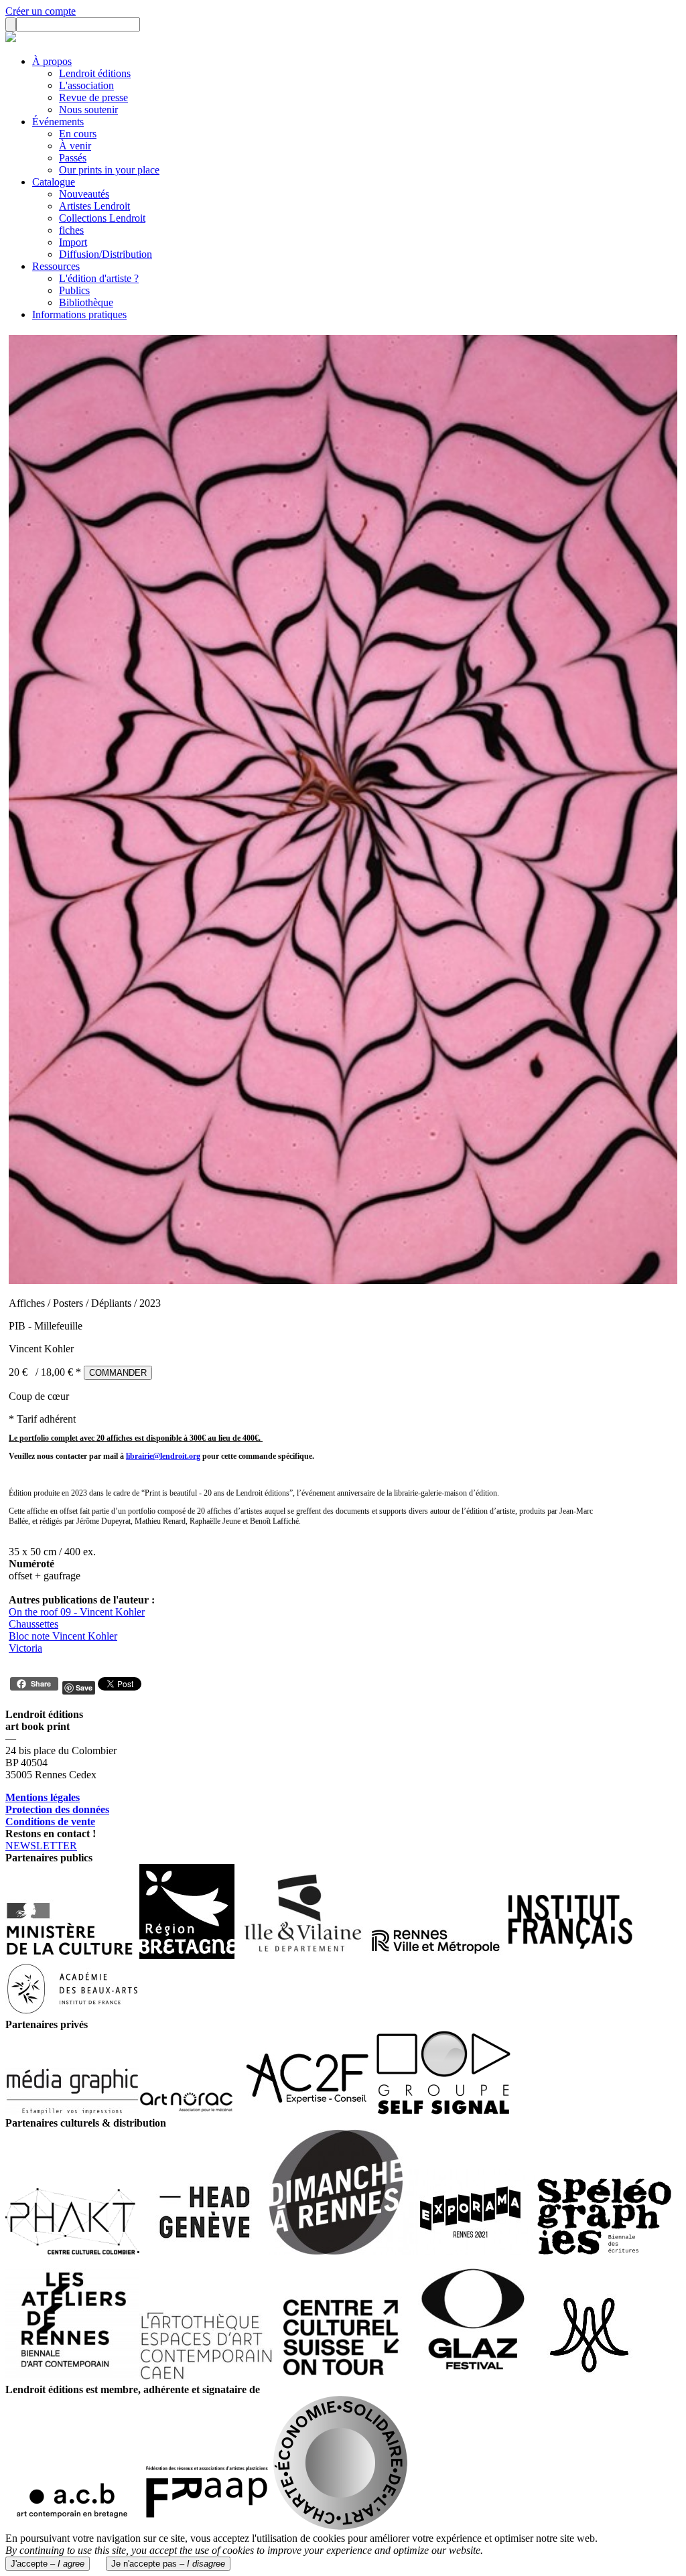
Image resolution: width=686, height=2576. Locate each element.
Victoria (25, 1648)
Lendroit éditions (95, 73)
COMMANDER (118, 1373)
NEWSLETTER (41, 1846)
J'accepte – (48, 2564)
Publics (74, 290)
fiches (71, 230)
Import (73, 242)
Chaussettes (33, 1624)
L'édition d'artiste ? (99, 278)
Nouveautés (84, 194)
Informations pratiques (79, 314)
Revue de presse (93, 97)
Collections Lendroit (102, 218)
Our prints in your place (109, 170)
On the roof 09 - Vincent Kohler (77, 1612)
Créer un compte (41, 11)
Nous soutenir (88, 110)
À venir (75, 146)
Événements (58, 122)
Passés (73, 158)
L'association (86, 85)
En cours (78, 134)
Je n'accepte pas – (168, 2564)
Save (84, 1688)
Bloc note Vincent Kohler (63, 1636)
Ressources (56, 266)
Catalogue (54, 182)
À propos (52, 61)
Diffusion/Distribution (106, 254)
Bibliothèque (86, 302)
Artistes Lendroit (94, 206)
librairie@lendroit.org (163, 1456)
